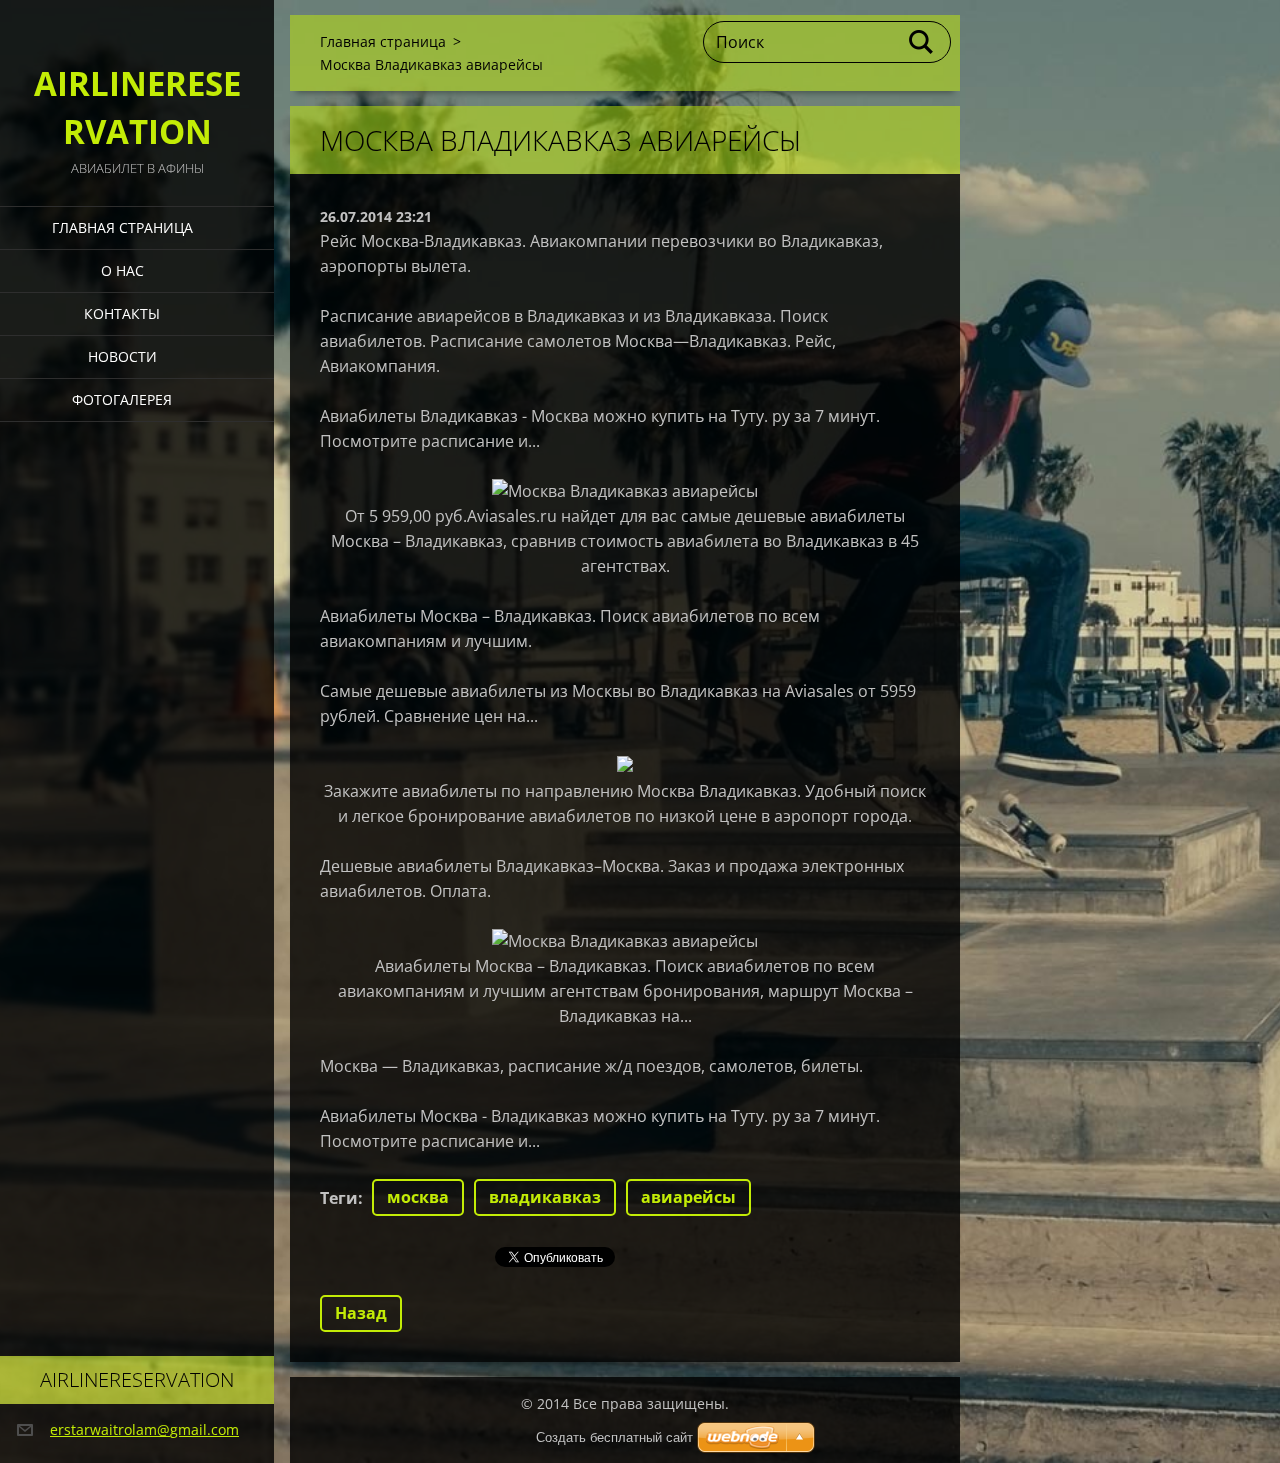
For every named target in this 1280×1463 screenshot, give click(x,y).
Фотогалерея (122, 399)
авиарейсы (688, 1197)
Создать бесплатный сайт (614, 1437)
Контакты (122, 313)
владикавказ (545, 1197)
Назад (361, 1313)
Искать (922, 42)
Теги (339, 1198)
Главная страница (122, 227)
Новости (122, 356)
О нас (122, 270)
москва (418, 1197)
